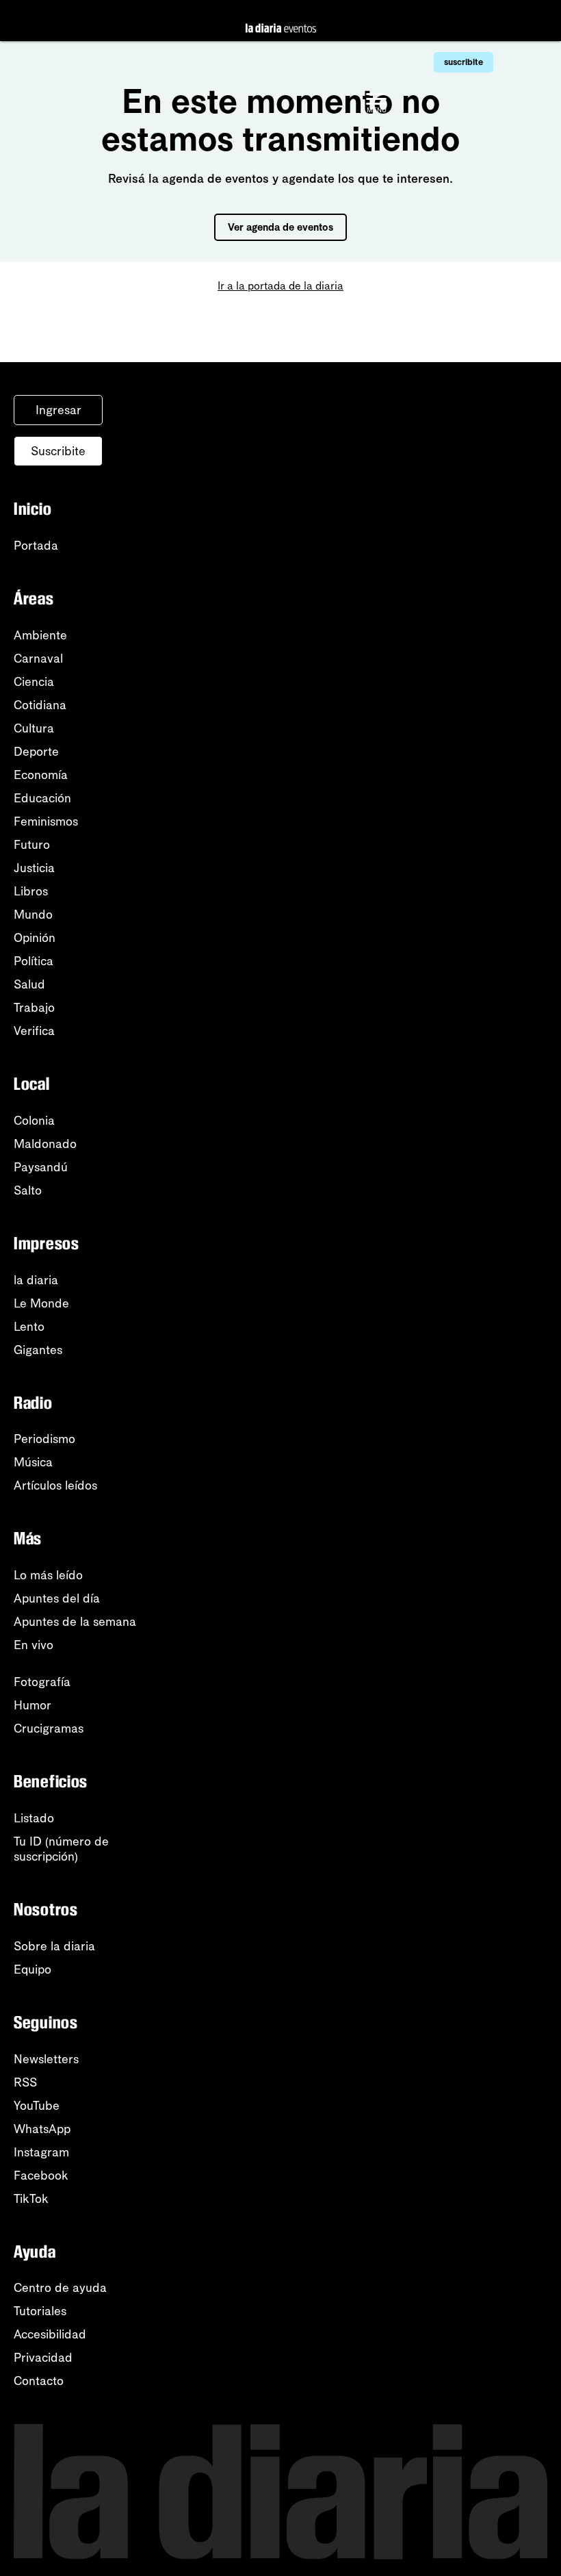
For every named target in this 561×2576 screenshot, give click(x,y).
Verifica (34, 1031)
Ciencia (34, 682)
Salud (29, 984)
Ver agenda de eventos (280, 227)
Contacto (39, 2381)
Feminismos (46, 821)
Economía (41, 775)
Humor (32, 1705)
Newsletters (46, 2059)
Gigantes (38, 1350)
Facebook (41, 2176)
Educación (42, 798)
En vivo (34, 1645)
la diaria (36, 1280)
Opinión (35, 938)
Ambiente (40, 635)
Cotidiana (40, 705)
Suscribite (58, 451)
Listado (34, 1818)
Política (34, 961)
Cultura (34, 728)
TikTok (31, 2199)
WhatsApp (42, 2129)
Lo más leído (48, 1575)
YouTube (37, 2106)
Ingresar (58, 410)
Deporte (36, 752)
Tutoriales (40, 2311)
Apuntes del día (57, 1598)
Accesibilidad (50, 2334)
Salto (28, 1190)
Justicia (34, 868)
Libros (31, 891)
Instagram (41, 2152)
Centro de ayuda (60, 2288)
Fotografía (42, 1682)
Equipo (32, 1969)
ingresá (464, 21)
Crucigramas (49, 1729)
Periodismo (44, 1439)
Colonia (34, 1121)
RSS (25, 2082)
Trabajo (34, 1008)
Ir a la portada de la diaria (280, 286)
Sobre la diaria (54, 1946)
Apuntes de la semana (75, 1622)
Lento (29, 1327)
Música (33, 1462)
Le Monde (41, 1303)
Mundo (33, 915)
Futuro (32, 845)
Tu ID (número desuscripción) (61, 1849)
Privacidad (43, 2358)
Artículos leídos (55, 1485)
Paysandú (41, 1167)
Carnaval (38, 659)
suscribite (464, 62)
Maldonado (45, 1144)
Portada (36, 546)
